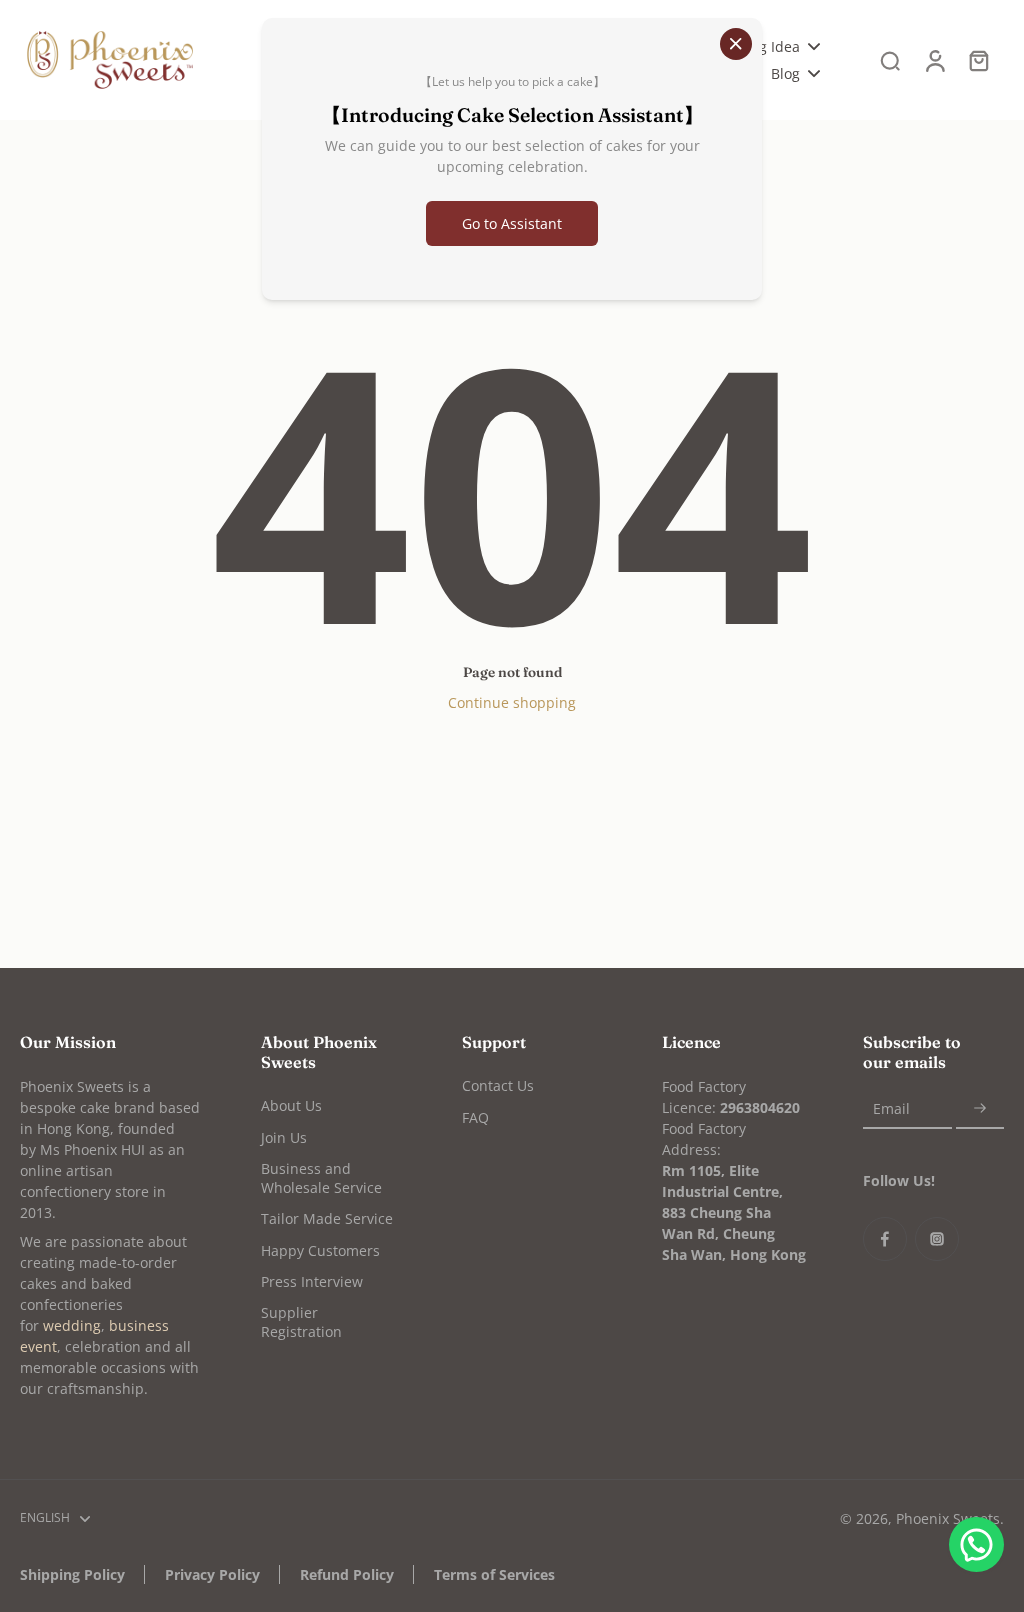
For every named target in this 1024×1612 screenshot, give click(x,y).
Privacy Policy (212, 1574)
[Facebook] (885, 1239)
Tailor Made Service (327, 1218)
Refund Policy (347, 1574)
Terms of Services (494, 1574)
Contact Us (498, 1085)
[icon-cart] (978, 60)
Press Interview (312, 1281)
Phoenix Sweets (948, 1518)
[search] (890, 60)
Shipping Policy (72, 1574)
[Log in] (934, 60)
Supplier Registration (301, 1322)
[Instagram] (937, 1239)
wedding (72, 1325)
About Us (291, 1105)
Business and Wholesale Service (321, 1178)
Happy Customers (320, 1250)
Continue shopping (512, 702)
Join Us (284, 1137)
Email (891, 1108)
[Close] (736, 44)
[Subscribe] (980, 1108)
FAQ (475, 1117)
